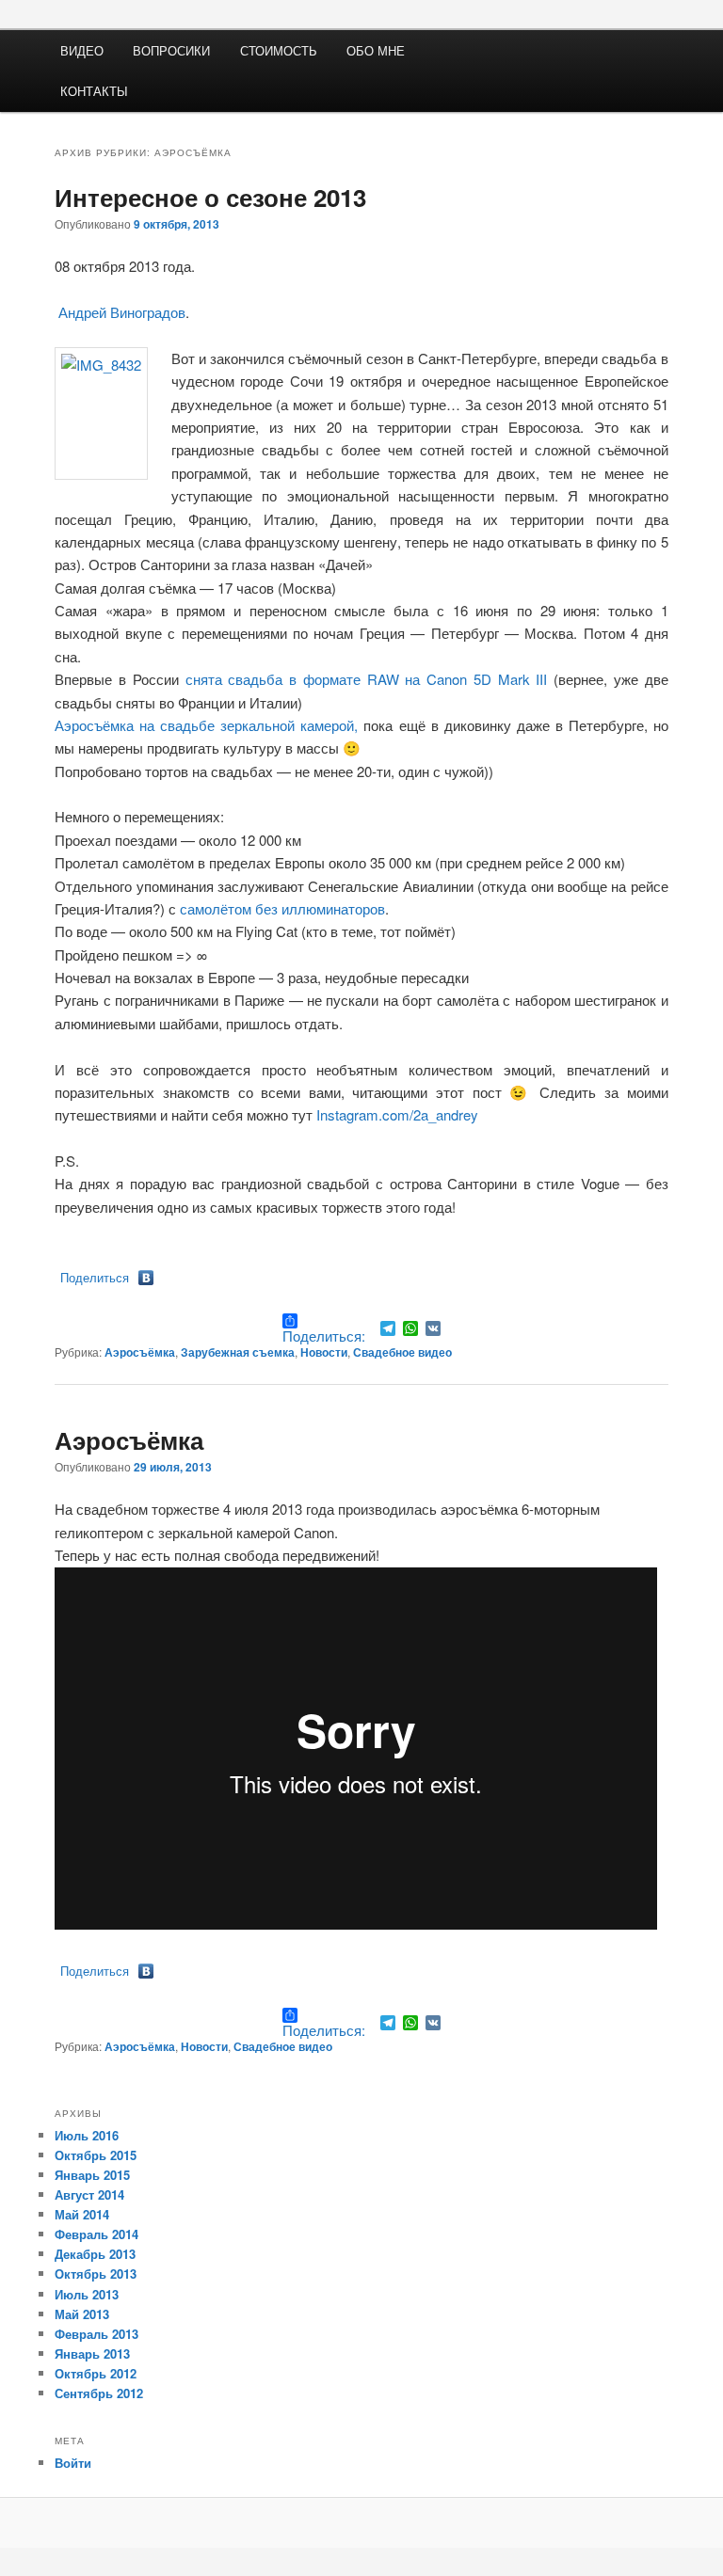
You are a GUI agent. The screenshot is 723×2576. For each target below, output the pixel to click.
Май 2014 (82, 2214)
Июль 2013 (87, 2294)
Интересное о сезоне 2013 (210, 197)
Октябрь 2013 (96, 2274)
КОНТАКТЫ (94, 91)
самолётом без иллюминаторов (282, 908)
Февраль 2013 (96, 2334)
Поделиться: (324, 1335)
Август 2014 (89, 2194)
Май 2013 (82, 2314)
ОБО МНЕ (376, 50)
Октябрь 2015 (96, 2155)
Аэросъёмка (140, 1352)
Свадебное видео (402, 1352)
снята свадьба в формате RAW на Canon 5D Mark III (367, 679)
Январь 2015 (92, 2175)
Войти (73, 2463)
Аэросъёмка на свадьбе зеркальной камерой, (206, 725)
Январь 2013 (92, 2353)
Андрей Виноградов (120, 312)
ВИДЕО (82, 50)
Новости (324, 1352)
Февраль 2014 (96, 2234)
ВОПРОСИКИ (171, 50)
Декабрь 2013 (95, 2254)
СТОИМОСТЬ (279, 50)
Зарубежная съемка (238, 1352)
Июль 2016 (87, 2135)
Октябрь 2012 (96, 2373)
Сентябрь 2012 (99, 2393)
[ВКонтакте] (146, 1278)
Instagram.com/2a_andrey (397, 1114)
